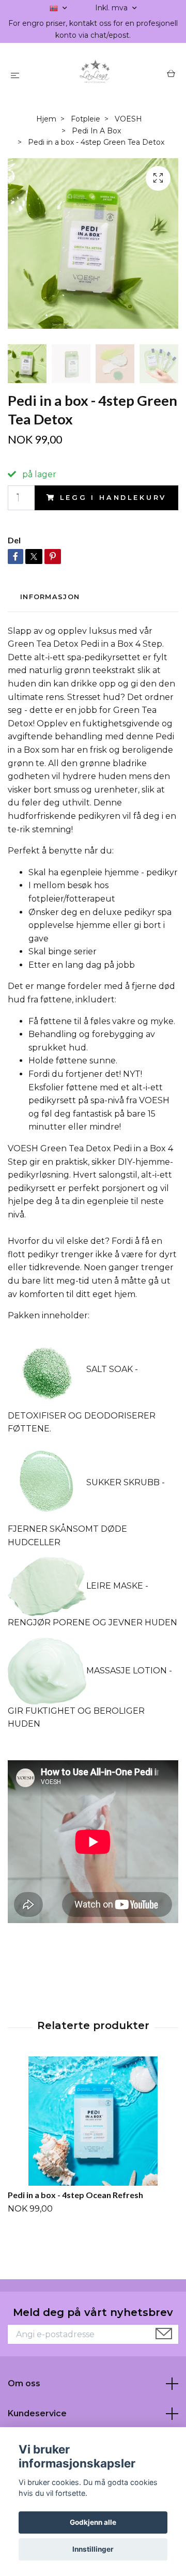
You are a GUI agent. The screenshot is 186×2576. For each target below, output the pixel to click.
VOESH (128, 119)
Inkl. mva (112, 8)
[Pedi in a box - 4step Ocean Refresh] (93, 2121)
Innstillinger (93, 2549)
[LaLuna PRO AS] (95, 75)
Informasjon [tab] (50, 597)
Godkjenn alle (93, 2522)
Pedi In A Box (96, 131)
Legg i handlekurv (113, 498)
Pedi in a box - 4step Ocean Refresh (75, 2195)
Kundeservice (37, 2413)
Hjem (46, 119)
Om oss (24, 2383)
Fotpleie (86, 119)
